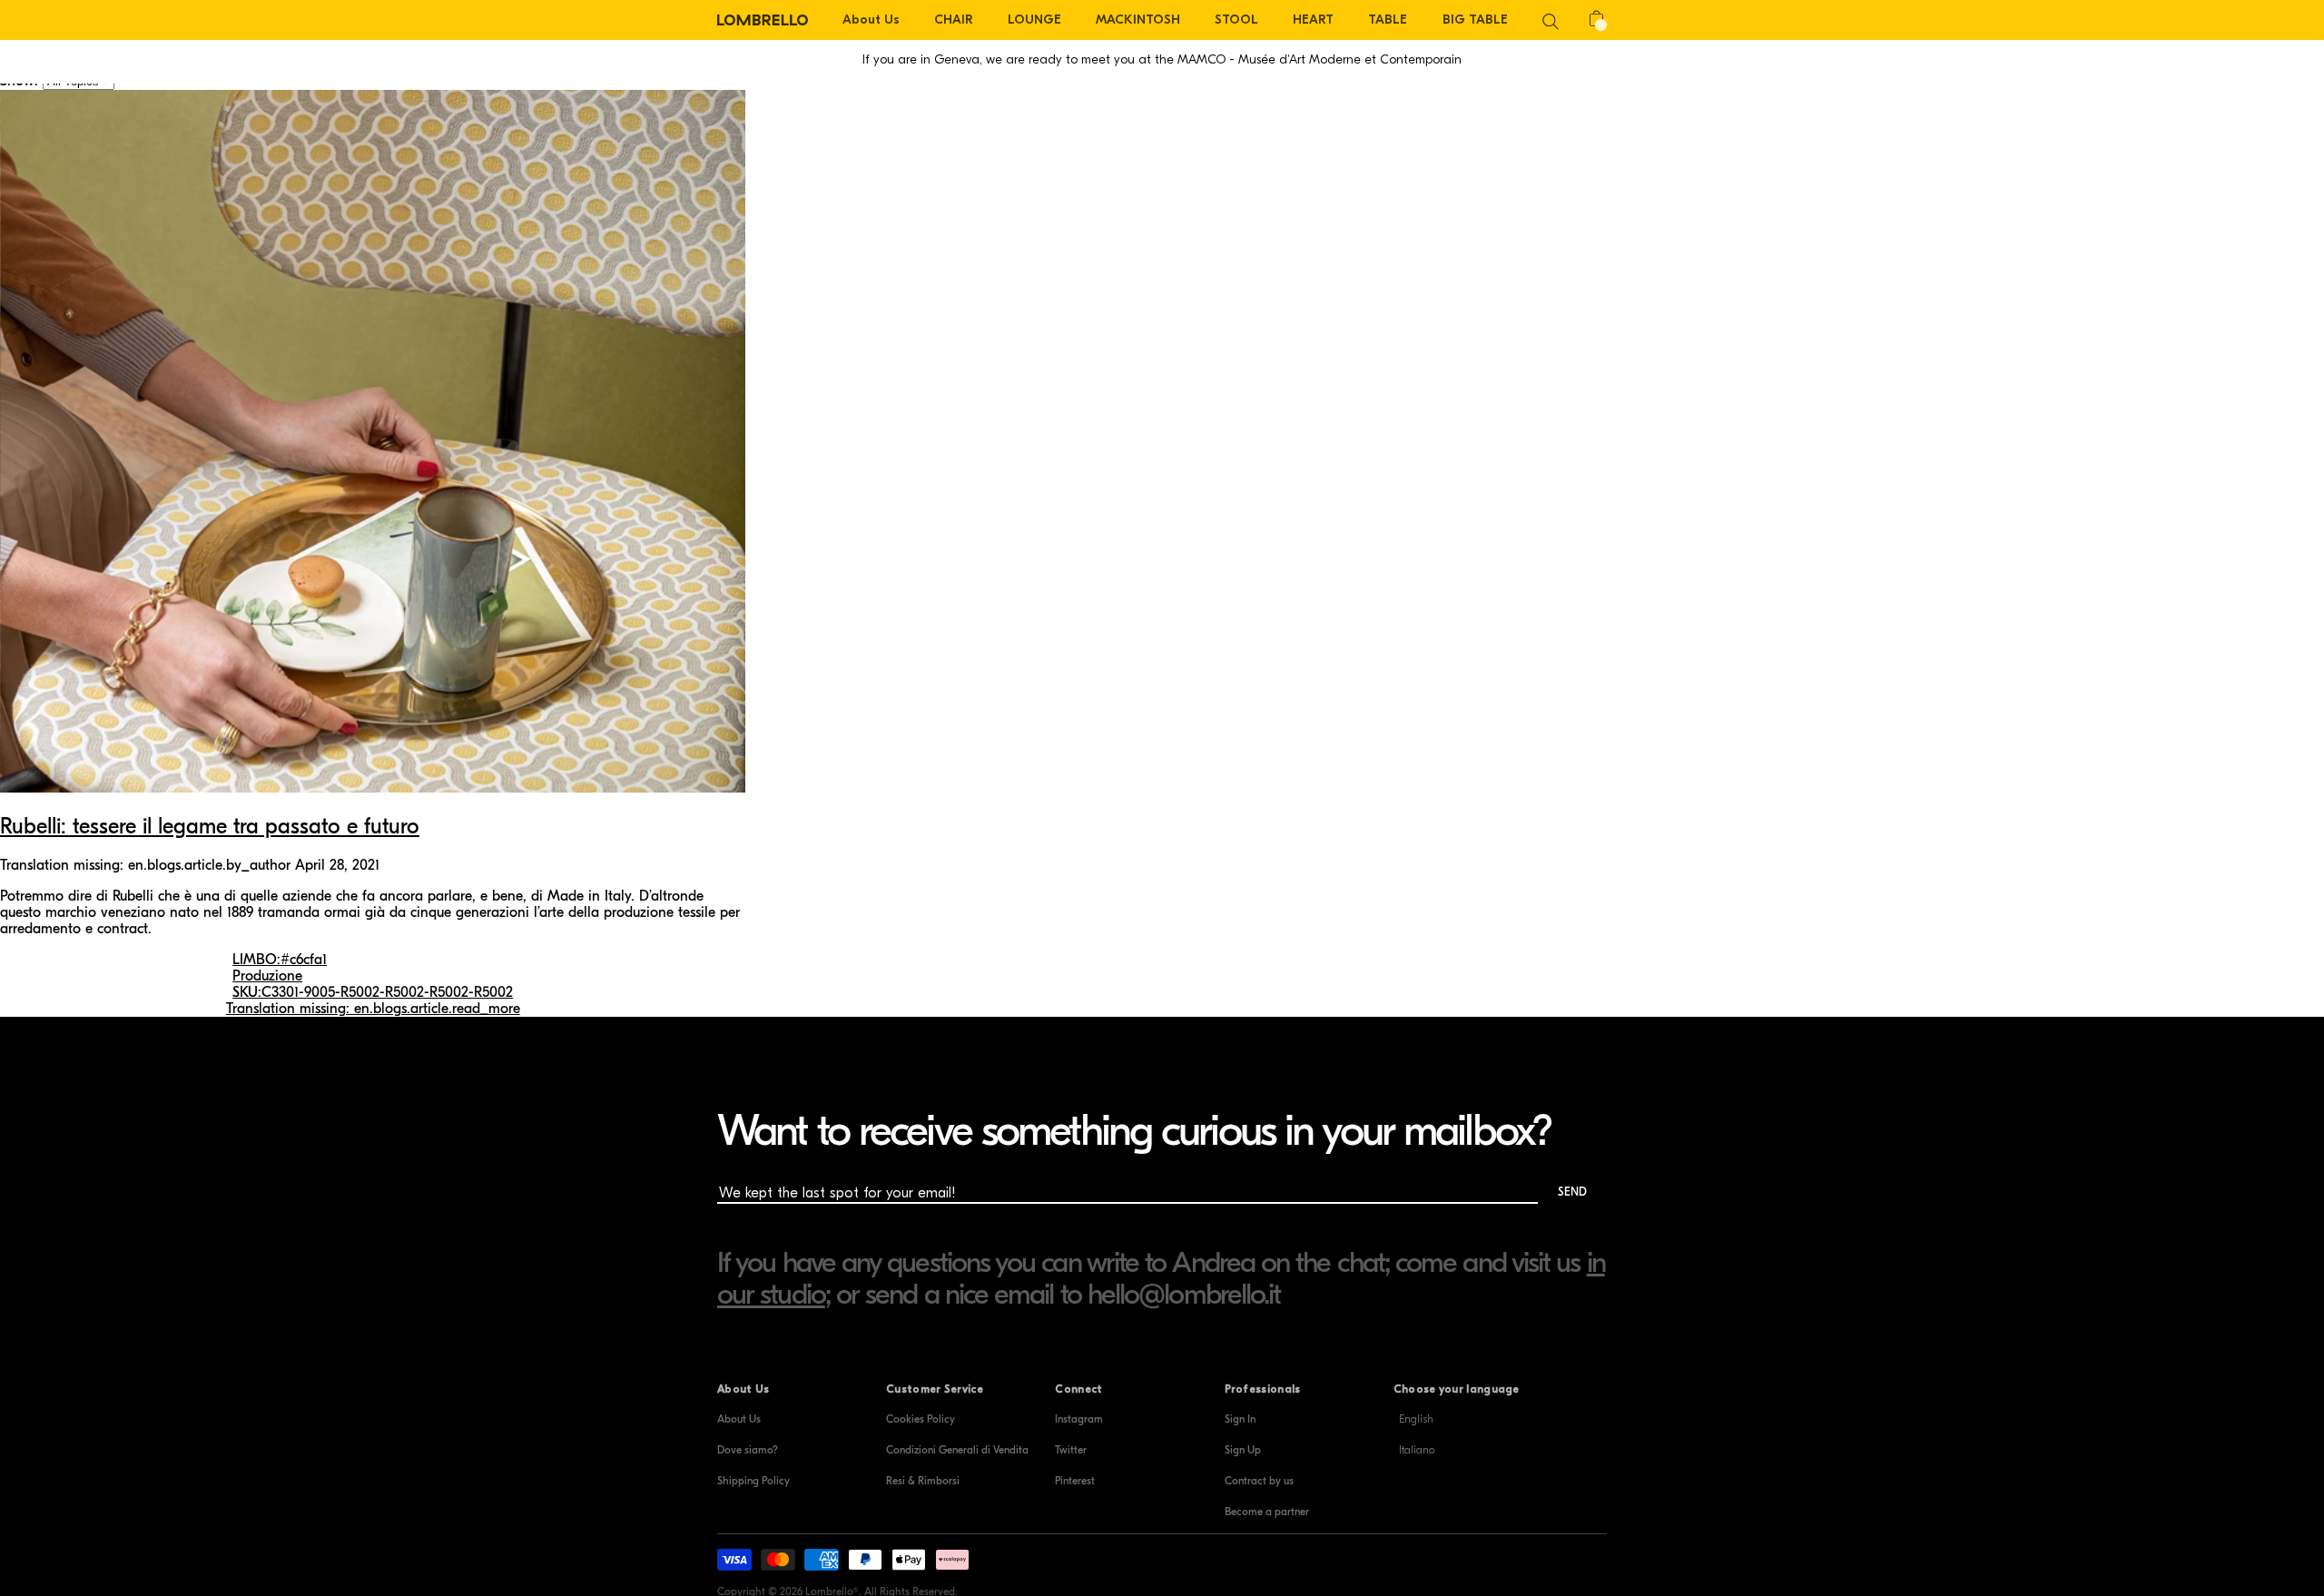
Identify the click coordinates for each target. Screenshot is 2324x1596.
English (1416, 1419)
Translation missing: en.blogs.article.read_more (373, 1009)
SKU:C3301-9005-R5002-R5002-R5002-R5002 (373, 992)
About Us (739, 1419)
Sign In (1240, 1419)
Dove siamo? (748, 1450)
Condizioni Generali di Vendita (957, 1450)
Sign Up (1243, 1450)
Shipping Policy (753, 1481)
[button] (1551, 20)
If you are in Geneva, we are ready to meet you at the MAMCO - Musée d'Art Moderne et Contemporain (1162, 59)
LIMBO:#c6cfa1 (280, 960)
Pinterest (1075, 1481)
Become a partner (1267, 1512)
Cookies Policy (921, 1419)
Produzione (267, 976)
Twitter (1071, 1450)
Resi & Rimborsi (923, 1481)
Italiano (1417, 1450)
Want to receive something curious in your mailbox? (1134, 1131)
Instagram (1079, 1419)
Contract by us (1259, 1481)
